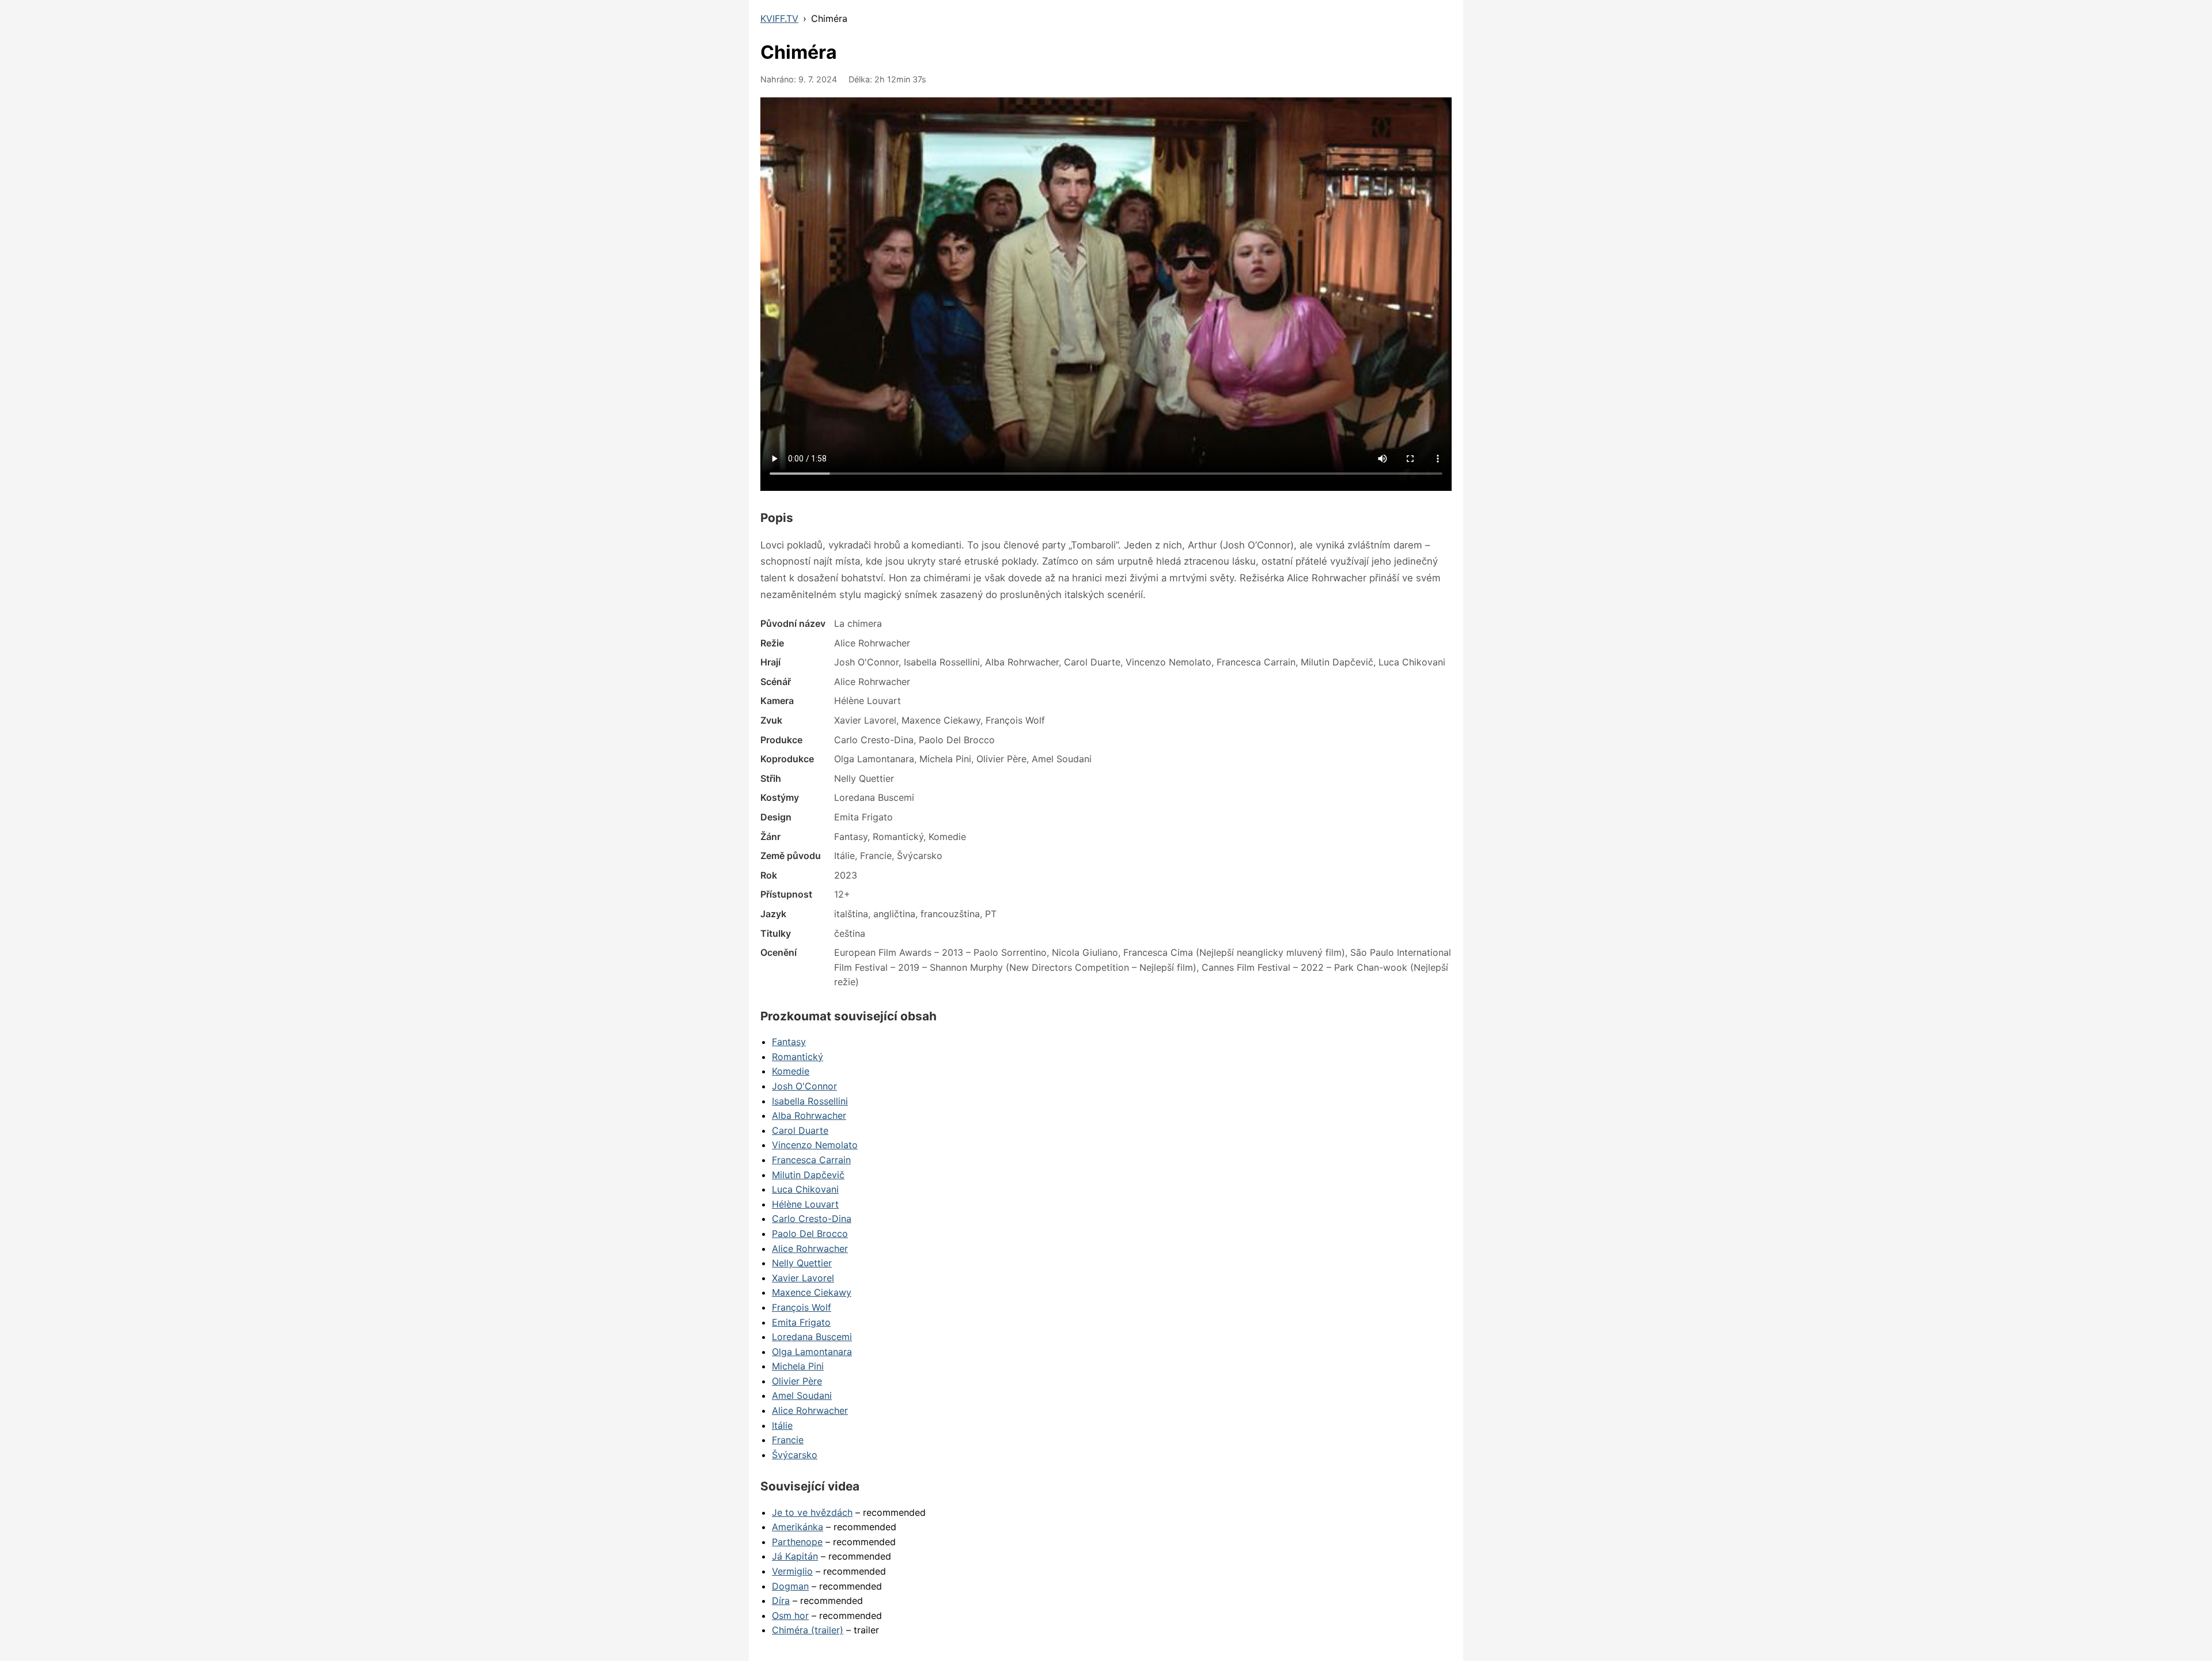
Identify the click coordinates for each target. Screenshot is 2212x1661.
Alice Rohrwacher (810, 1248)
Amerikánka (798, 1527)
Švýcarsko (795, 1455)
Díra (781, 1601)
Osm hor (790, 1615)
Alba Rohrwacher (809, 1115)
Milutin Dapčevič (808, 1175)
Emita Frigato (801, 1322)
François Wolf (802, 1307)
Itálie (782, 1425)
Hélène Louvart (805, 1204)
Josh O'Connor (804, 1086)
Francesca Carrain (811, 1160)
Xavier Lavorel (803, 1278)
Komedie (791, 1071)
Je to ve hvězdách (812, 1512)
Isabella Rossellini (810, 1101)
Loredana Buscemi (812, 1337)
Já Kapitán (795, 1556)
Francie (788, 1440)
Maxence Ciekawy (812, 1292)
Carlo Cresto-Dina (812, 1219)
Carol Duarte (800, 1130)
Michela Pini (798, 1366)
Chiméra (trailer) (808, 1630)
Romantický (798, 1057)
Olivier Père (797, 1381)
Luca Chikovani (805, 1189)
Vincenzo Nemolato (815, 1145)
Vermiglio (792, 1571)
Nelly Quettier (802, 1263)
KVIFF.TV (779, 18)
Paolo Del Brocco (810, 1234)
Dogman (790, 1586)
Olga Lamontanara (812, 1352)
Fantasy (789, 1042)
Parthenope (797, 1542)
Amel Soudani (802, 1395)
